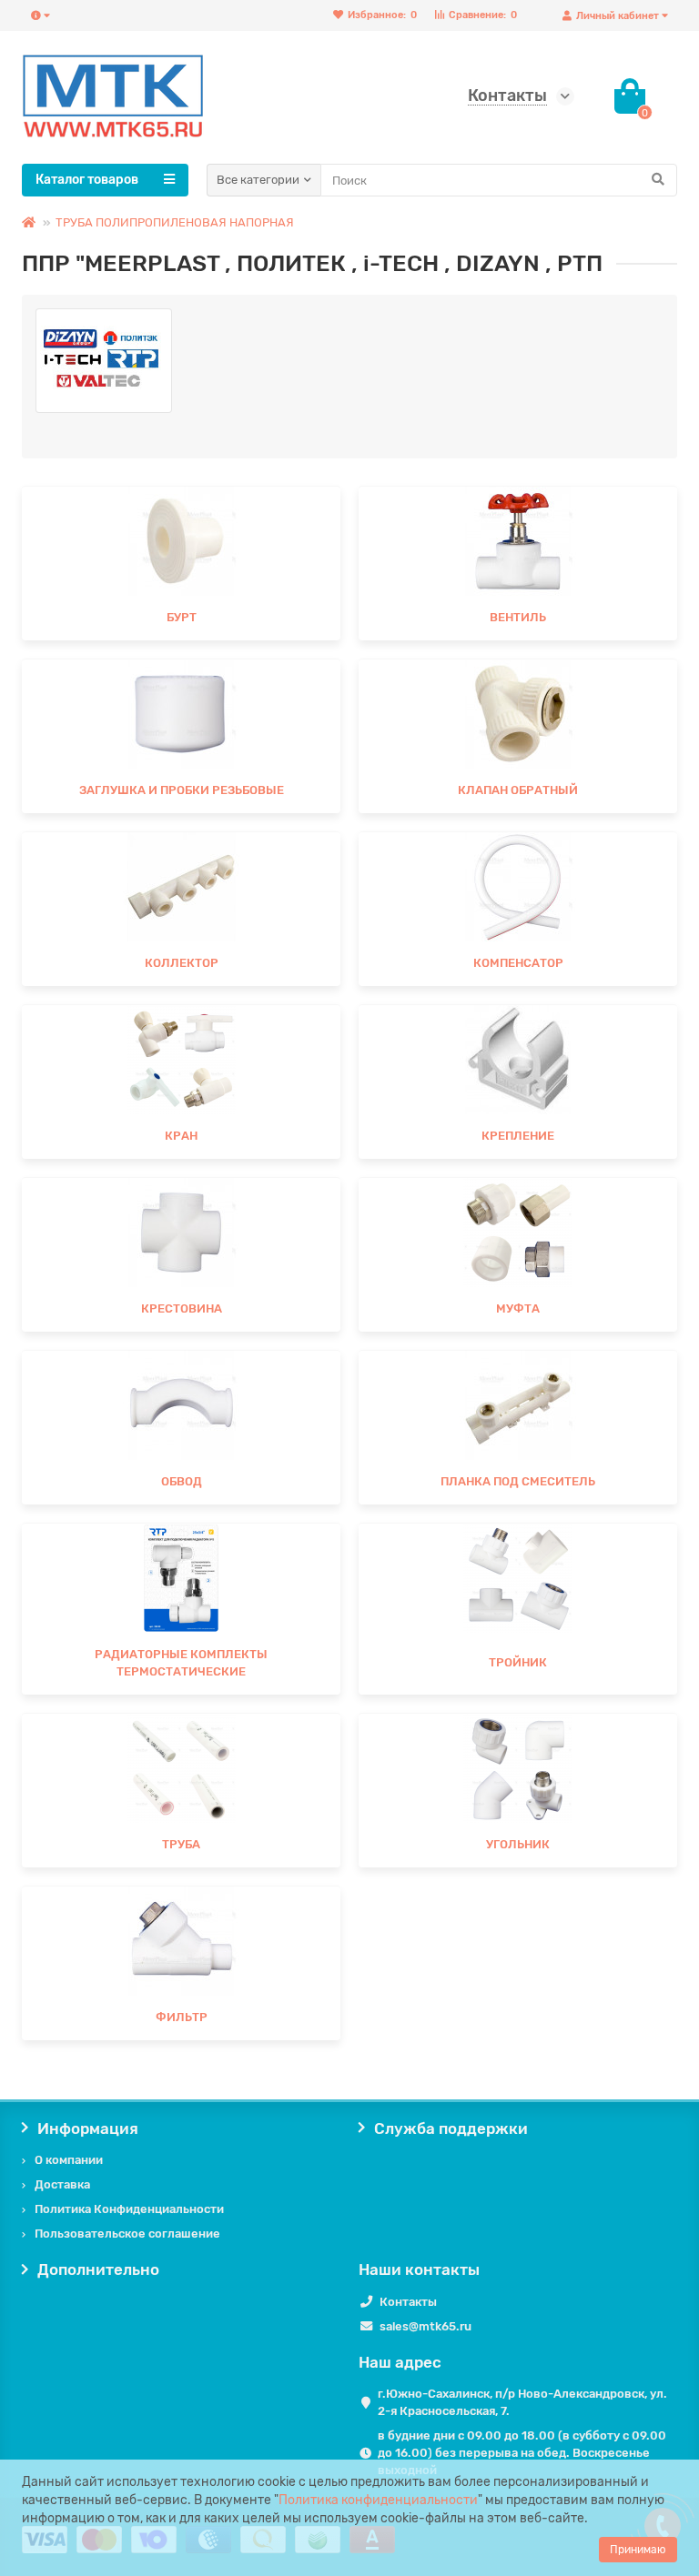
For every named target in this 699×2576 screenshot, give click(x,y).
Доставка (62, 2184)
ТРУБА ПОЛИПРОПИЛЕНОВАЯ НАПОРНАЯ (175, 222)
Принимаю (638, 2550)
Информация (88, 2128)
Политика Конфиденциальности (129, 2209)
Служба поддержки (451, 2128)
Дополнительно (98, 2269)
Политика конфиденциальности (378, 2500)
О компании (69, 2160)
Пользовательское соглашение (127, 2234)
